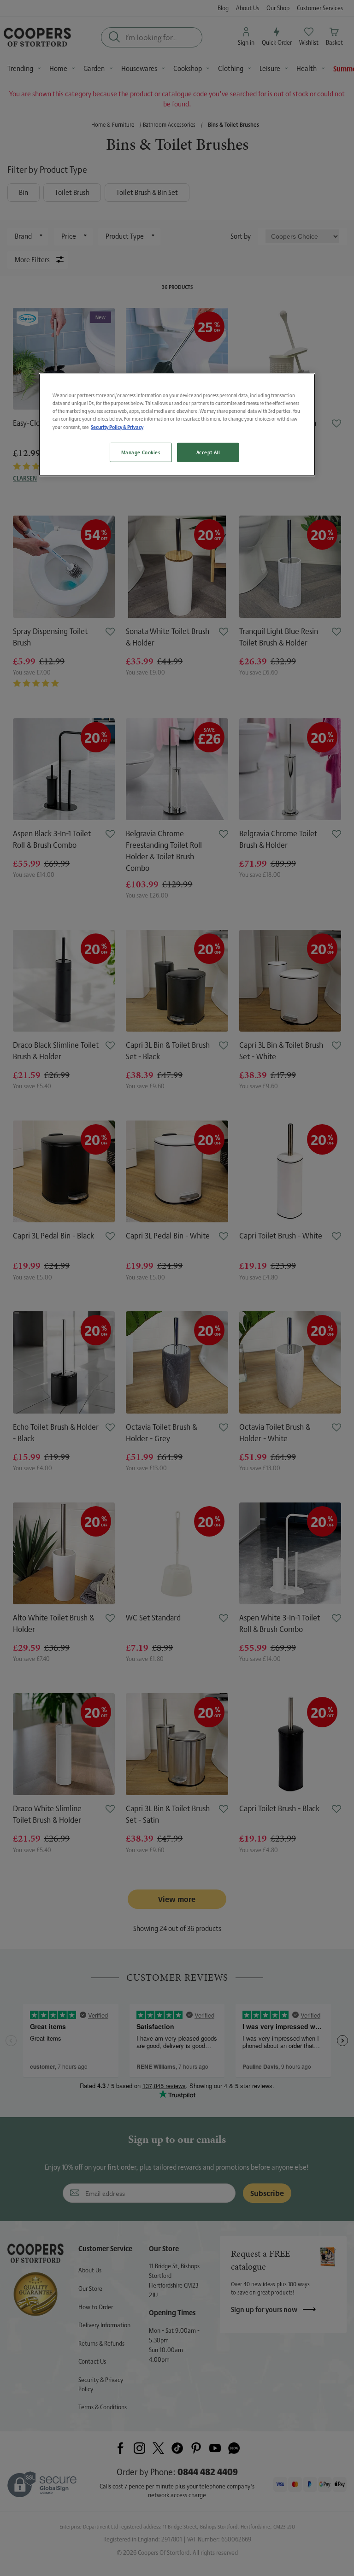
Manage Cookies (141, 452)
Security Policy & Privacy (117, 427)
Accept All (208, 452)
